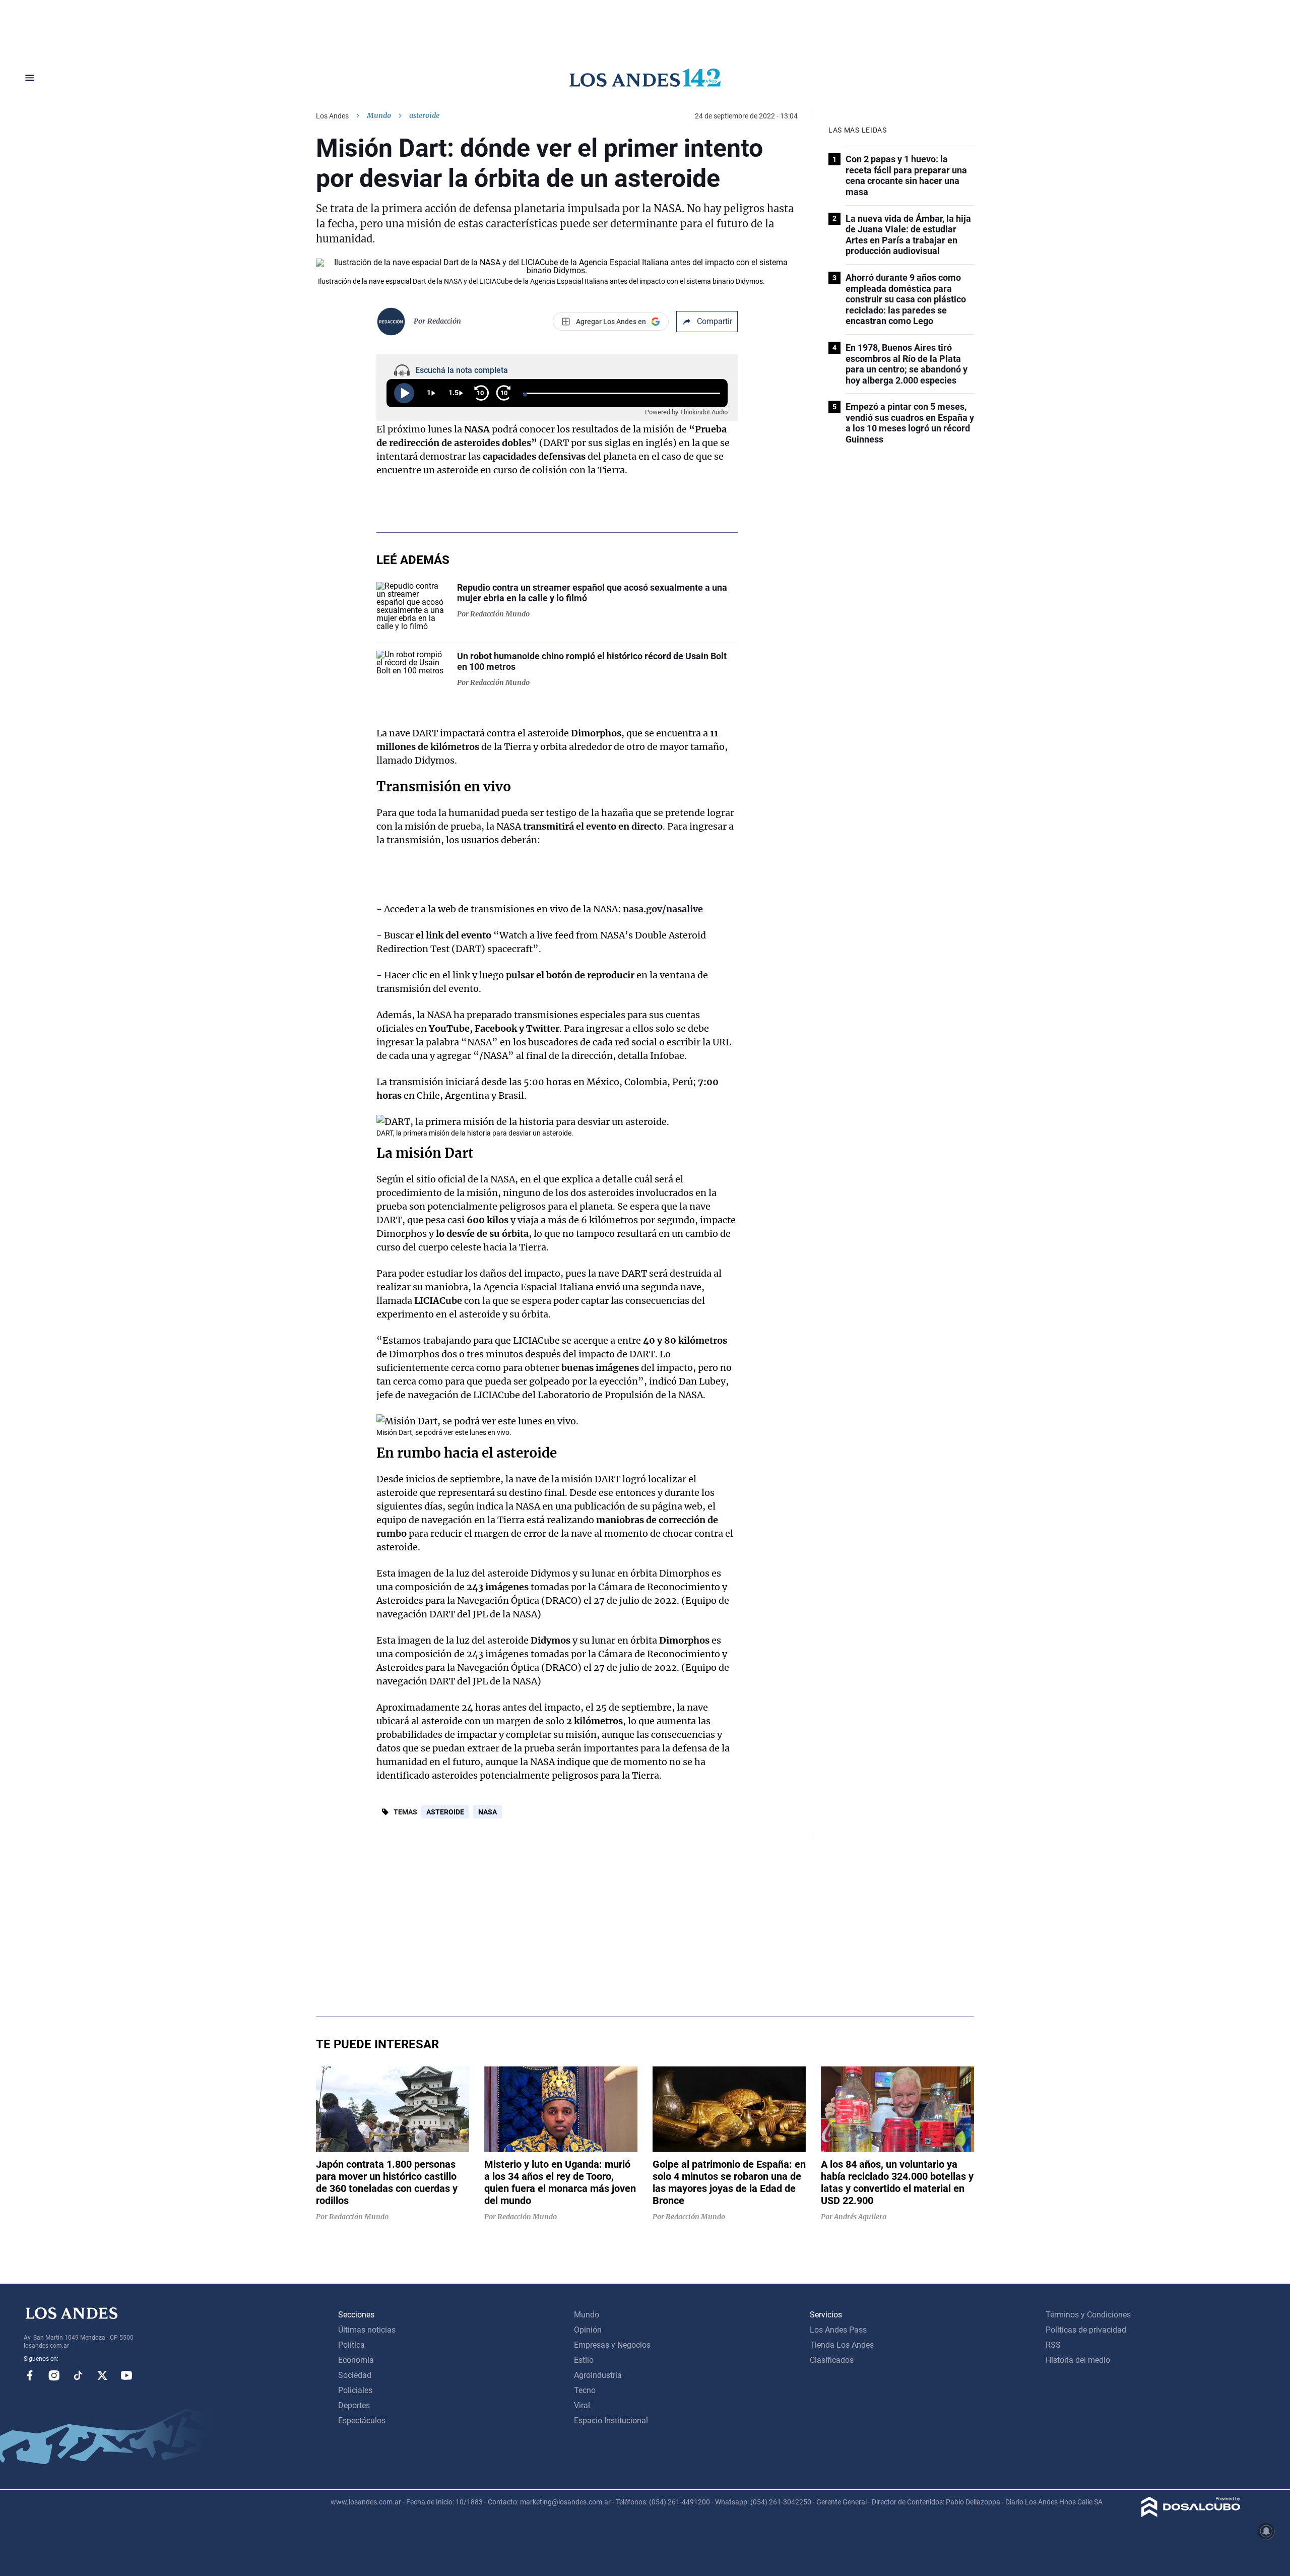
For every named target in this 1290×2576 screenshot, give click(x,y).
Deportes (354, 2405)
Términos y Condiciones (1088, 2315)
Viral (582, 2405)
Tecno (585, 2390)
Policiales (355, 2390)
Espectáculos (362, 2421)
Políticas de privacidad (1086, 2330)
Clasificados (832, 2360)
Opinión (588, 2330)
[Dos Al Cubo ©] (1191, 2514)
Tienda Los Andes (842, 2345)
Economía (356, 2360)
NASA (488, 1812)
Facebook (30, 2375)
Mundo (379, 115)
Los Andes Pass (838, 2330)
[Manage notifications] (1266, 2531)
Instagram (54, 2375)
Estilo (584, 2360)
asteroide (445, 1812)
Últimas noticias (367, 2330)
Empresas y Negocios (612, 2345)
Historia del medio (1078, 2360)
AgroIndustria (598, 2375)
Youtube (126, 2375)
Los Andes (332, 116)
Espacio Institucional (611, 2421)
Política (351, 2345)
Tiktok (78, 2375)
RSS (1053, 2345)
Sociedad (355, 2375)
